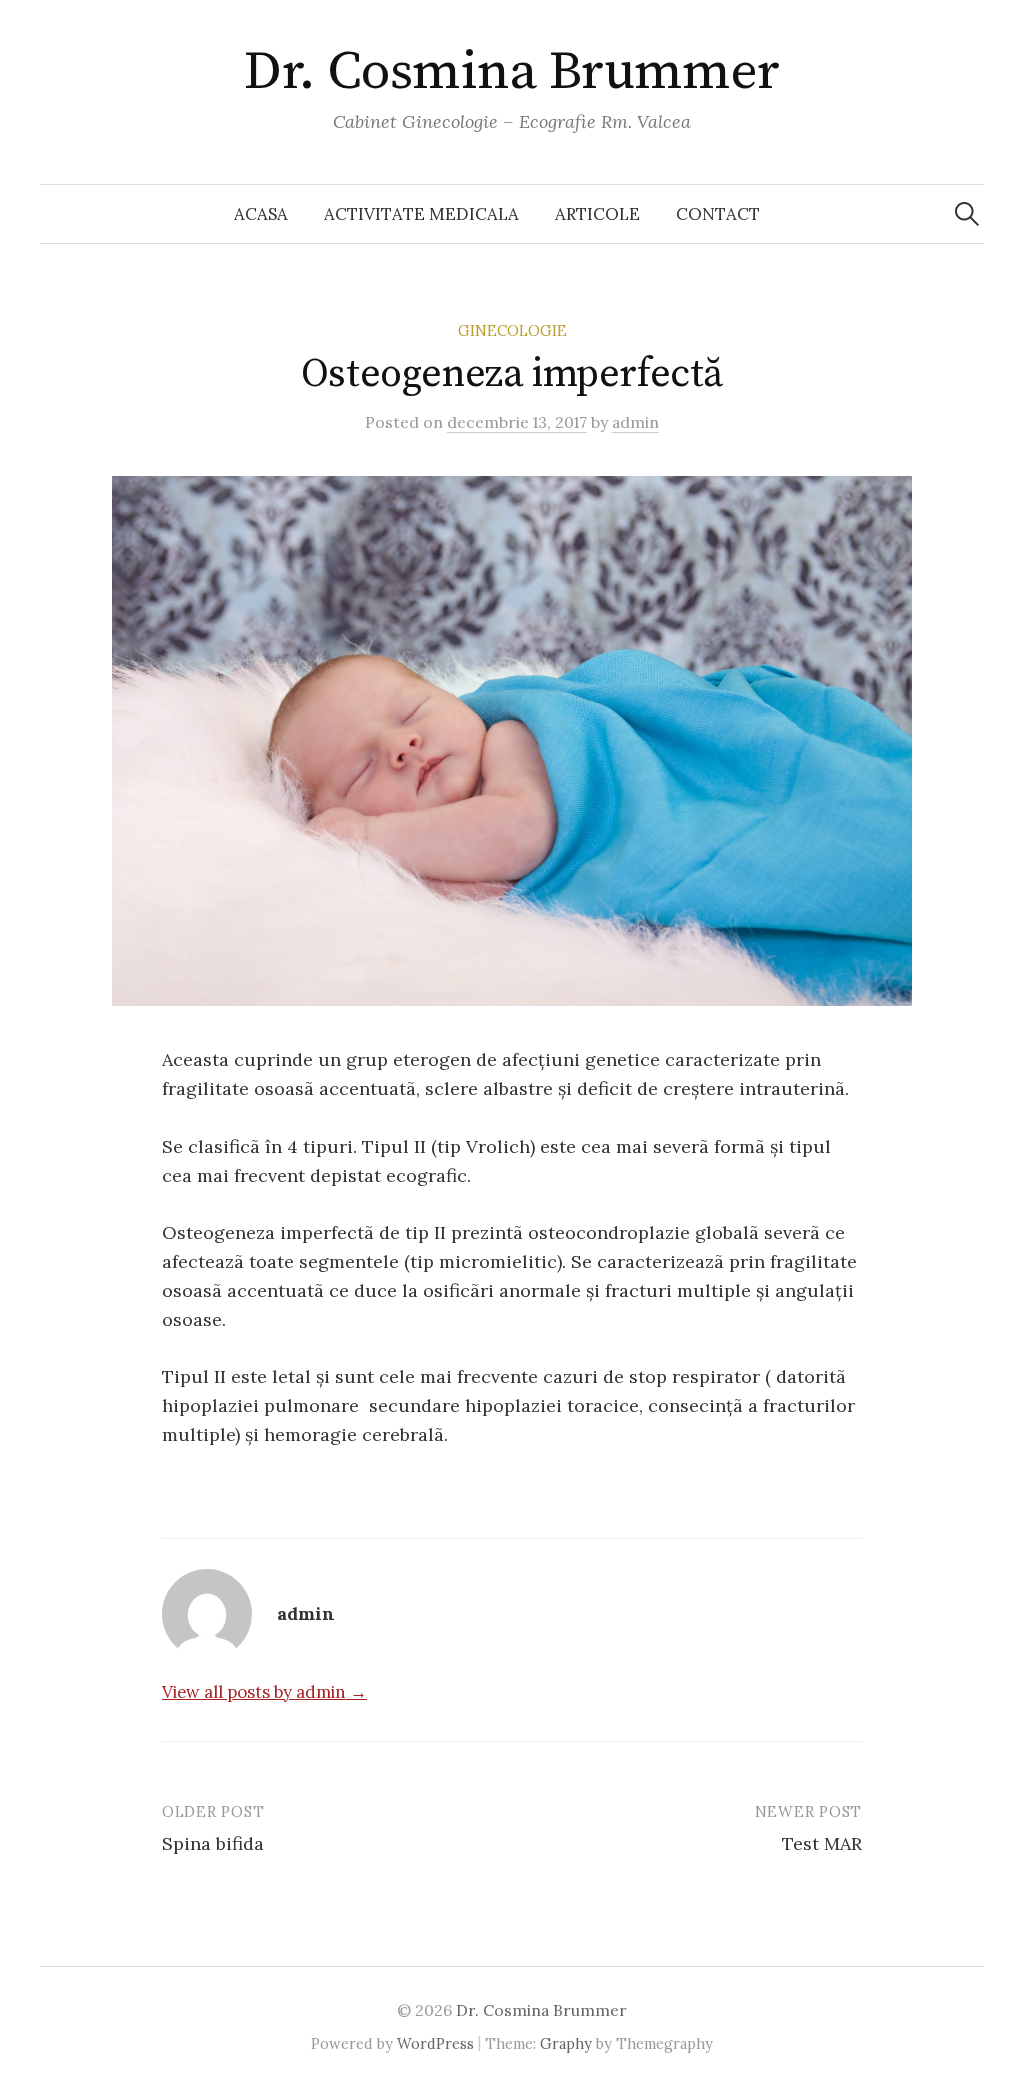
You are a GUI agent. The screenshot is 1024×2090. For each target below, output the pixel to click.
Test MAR (822, 1843)
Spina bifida (213, 1843)
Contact (718, 214)
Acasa (261, 214)
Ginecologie (512, 330)
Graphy (566, 2043)
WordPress (435, 2043)
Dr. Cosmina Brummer (512, 72)
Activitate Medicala (421, 214)
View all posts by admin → (264, 1692)
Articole (597, 214)
